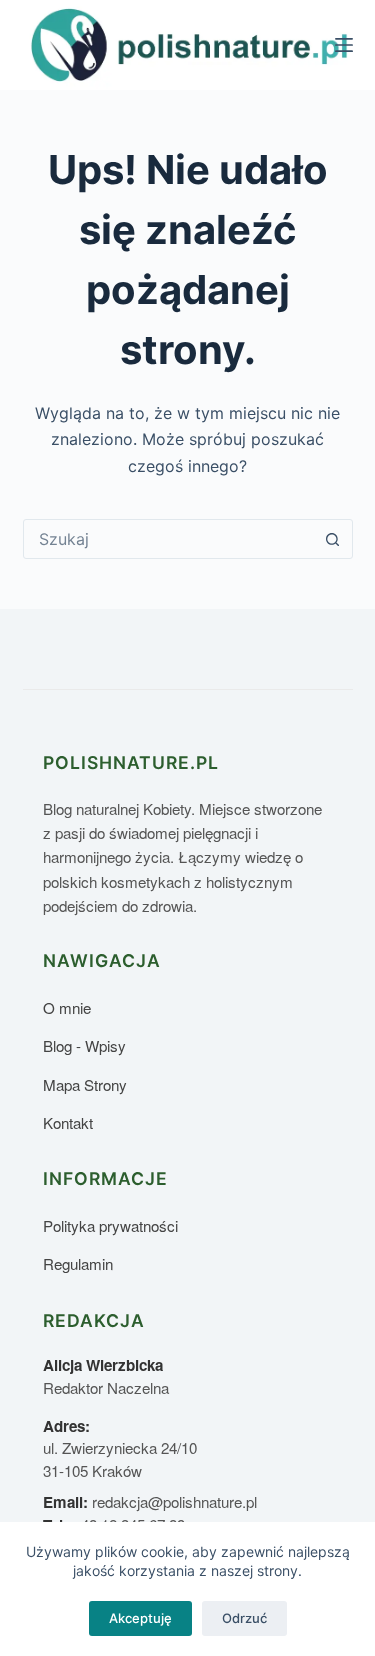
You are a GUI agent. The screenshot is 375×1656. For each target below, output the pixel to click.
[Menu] (344, 45)
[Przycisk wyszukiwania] (333, 539)
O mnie (67, 1007)
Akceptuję (140, 1618)
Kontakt (68, 1122)
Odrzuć (244, 1618)
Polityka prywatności (110, 1225)
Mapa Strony (85, 1084)
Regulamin (78, 1263)
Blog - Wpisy (84, 1045)
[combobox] (169, 539)
